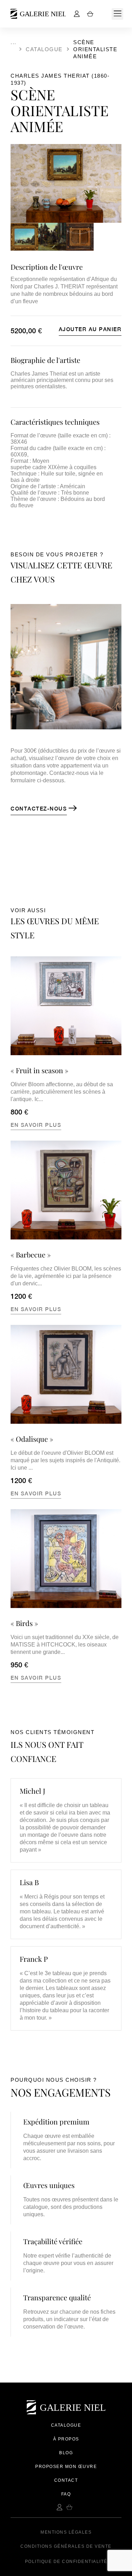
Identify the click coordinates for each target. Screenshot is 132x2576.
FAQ (66, 2494)
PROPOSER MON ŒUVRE (66, 2467)
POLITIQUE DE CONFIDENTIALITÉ (66, 2562)
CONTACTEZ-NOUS (39, 809)
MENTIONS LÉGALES (66, 2532)
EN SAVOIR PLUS (36, 1125)
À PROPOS (66, 2439)
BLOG (66, 2453)
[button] (117, 14)
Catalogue (44, 49)
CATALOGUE (66, 2425)
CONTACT (66, 2480)
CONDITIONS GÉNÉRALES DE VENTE (66, 2546)
